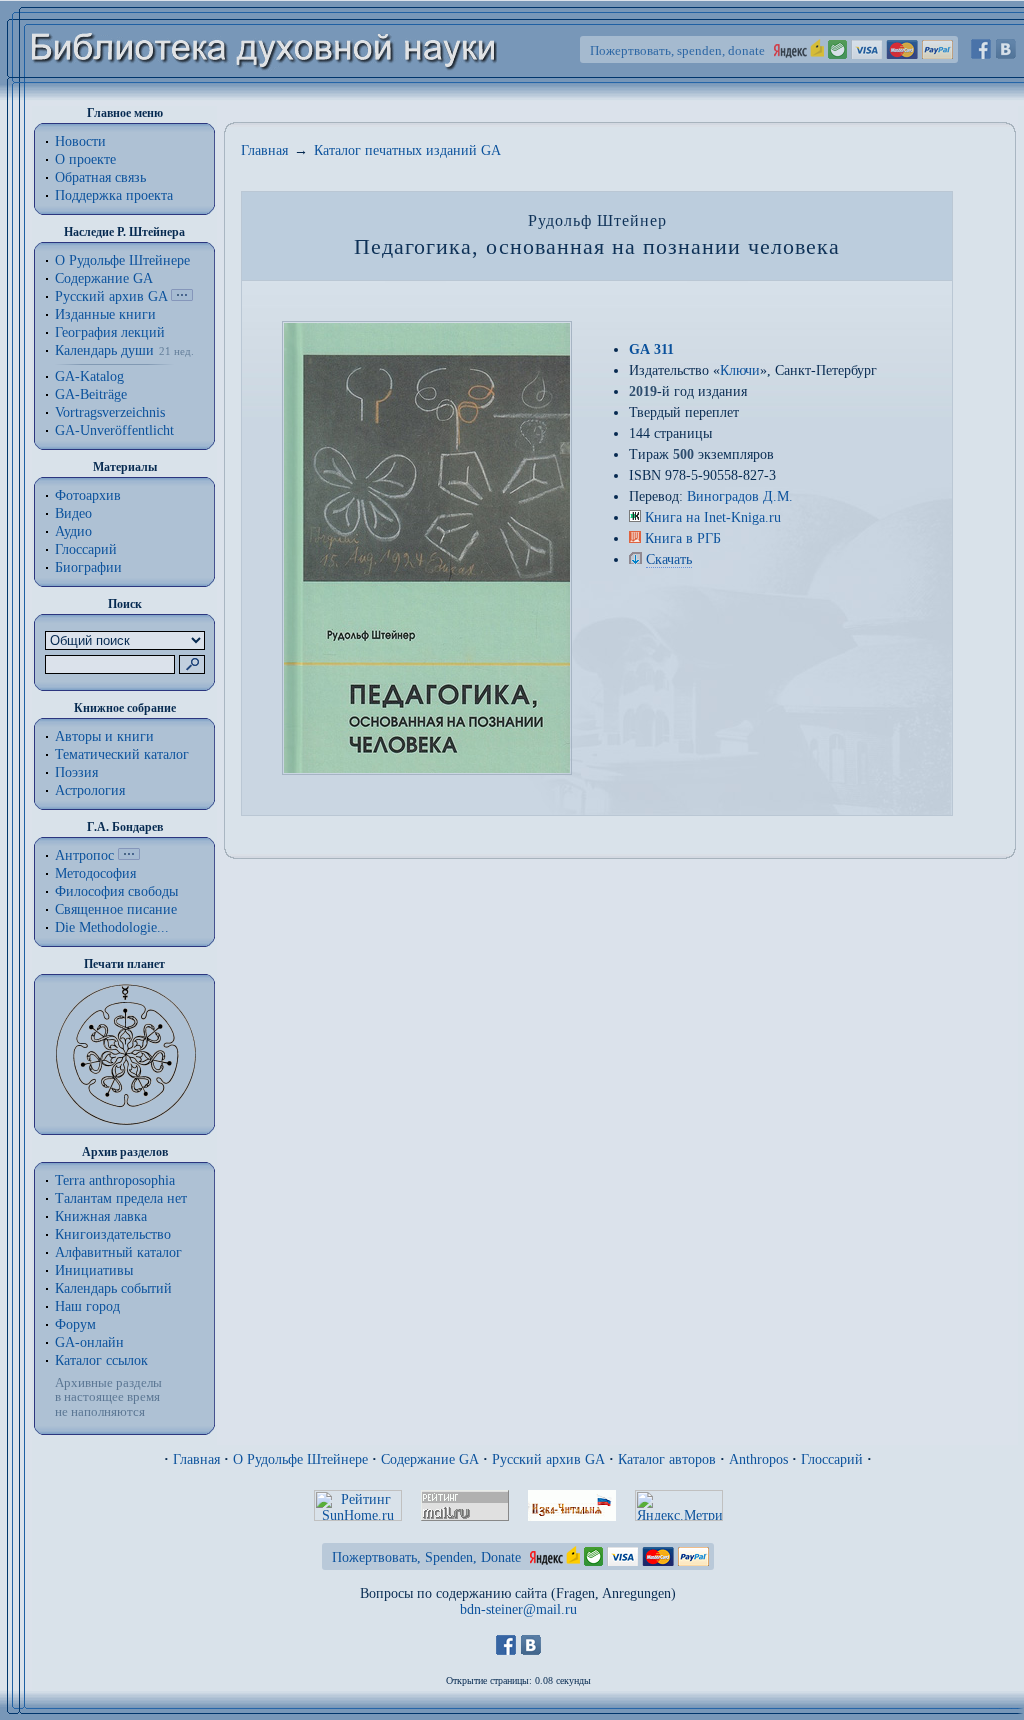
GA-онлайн (89, 1342)
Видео (73, 513)
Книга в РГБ (683, 538)
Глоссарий (86, 549)
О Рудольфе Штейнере (300, 1459)
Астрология (90, 790)
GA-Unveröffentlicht (114, 430)
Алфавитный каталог (118, 1252)
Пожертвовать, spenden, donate (677, 50)
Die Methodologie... (112, 927)
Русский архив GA (111, 296)
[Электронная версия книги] (635, 559)
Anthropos (758, 1459)
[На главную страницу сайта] (264, 96)
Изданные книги (105, 314)
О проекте (85, 159)
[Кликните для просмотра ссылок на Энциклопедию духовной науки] (129, 855)
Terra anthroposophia (115, 1180)
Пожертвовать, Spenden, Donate (426, 1557)
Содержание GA (104, 278)
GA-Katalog (89, 376)
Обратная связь (100, 177)
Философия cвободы (116, 891)
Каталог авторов (667, 1459)
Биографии (88, 567)
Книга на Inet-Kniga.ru (713, 517)
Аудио (73, 531)
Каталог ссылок (101, 1360)
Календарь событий (113, 1288)
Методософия (95, 873)
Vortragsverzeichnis (110, 412)
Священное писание (116, 909)
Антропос (84, 855)
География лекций (110, 332)
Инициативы (94, 1270)
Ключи (740, 370)
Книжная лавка (101, 1216)
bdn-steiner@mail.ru (518, 1609)
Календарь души (104, 350)
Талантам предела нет (121, 1198)
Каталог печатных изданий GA (407, 150)
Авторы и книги (104, 736)
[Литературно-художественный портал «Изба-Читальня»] (572, 1516)
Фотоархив (88, 495)
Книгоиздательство (113, 1234)
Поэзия (76, 772)
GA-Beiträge (91, 394)
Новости (80, 141)
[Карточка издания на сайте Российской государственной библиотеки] (635, 538)
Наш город (87, 1306)
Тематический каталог (122, 754)
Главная (264, 150)
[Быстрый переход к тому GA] (182, 296)
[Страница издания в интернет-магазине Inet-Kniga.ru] (635, 517)
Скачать (669, 559)
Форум (75, 1324)
